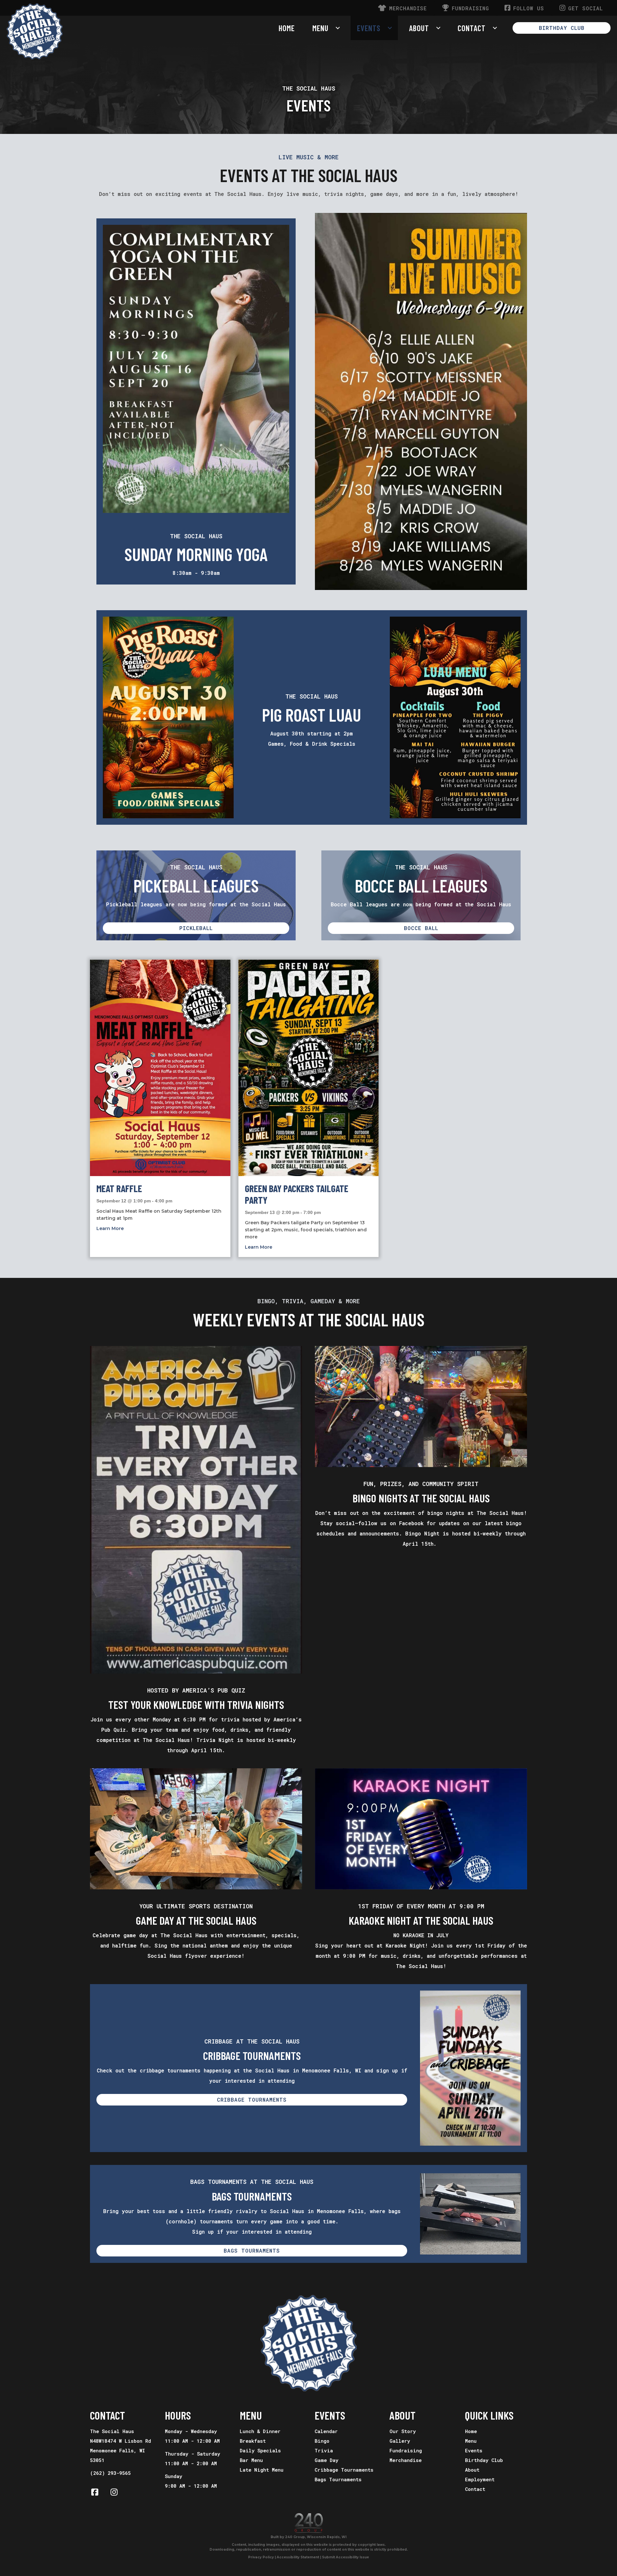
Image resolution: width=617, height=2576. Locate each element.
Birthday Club (484, 2460)
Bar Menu (251, 2460)
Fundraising (406, 2450)
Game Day (326, 2460)
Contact (475, 2489)
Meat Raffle (119, 1188)
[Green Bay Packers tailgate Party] (309, 1068)
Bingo (322, 2441)
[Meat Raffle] (160, 1068)
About (472, 2470)
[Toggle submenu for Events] (390, 28)
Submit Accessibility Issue (345, 2557)
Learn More (110, 1228)
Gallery (400, 2441)
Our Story (403, 2431)
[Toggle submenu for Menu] (338, 28)
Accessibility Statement (298, 2557)
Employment (480, 2479)
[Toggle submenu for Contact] (495, 28)
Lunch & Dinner (260, 2431)
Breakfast (253, 2441)
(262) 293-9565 (110, 2473)
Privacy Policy (261, 2557)
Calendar (326, 2431)
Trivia (324, 2450)
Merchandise (406, 2460)
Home (471, 2431)
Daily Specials (260, 2450)
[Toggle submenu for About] (438, 28)
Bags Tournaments (338, 2479)
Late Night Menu (262, 2470)
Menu (471, 2441)
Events (474, 2450)
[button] (562, 28)
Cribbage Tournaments (344, 2470)
